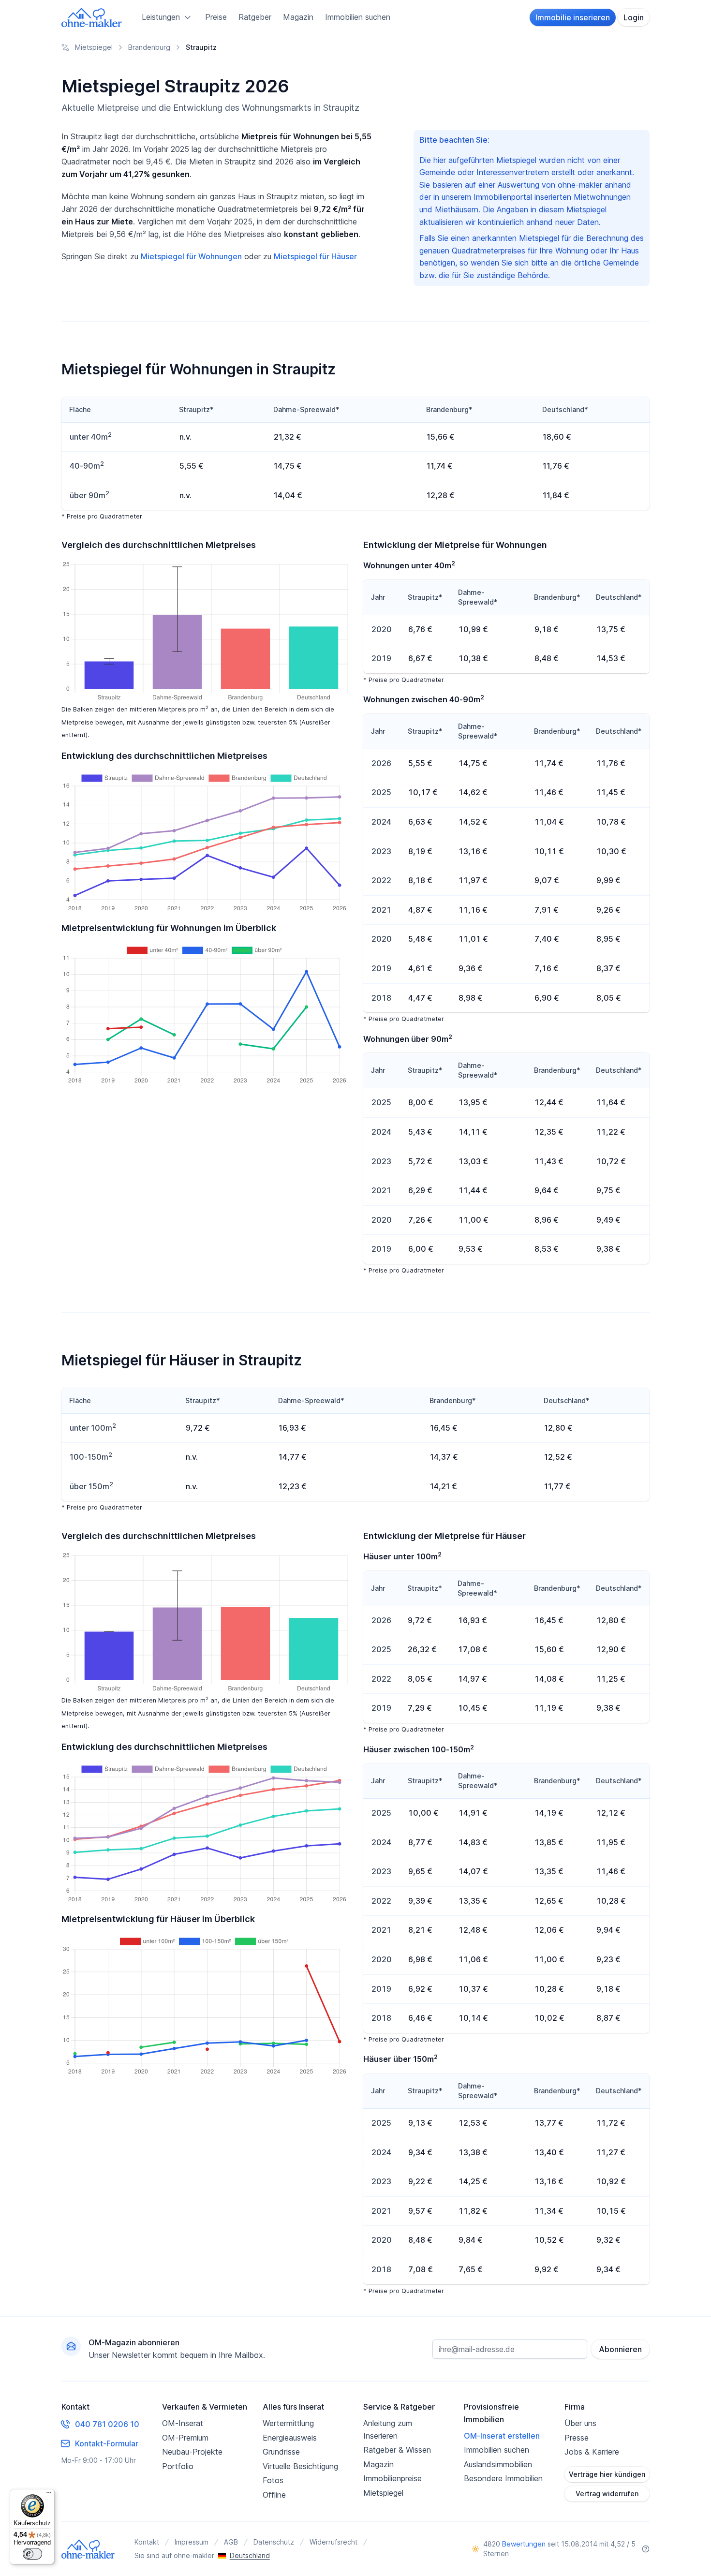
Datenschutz (274, 2542)
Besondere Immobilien (503, 2478)
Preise (216, 17)
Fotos (273, 2480)
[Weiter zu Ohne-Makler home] (88, 2549)
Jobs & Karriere (592, 2452)
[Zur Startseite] (92, 17)
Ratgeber (255, 17)
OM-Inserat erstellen (502, 2436)
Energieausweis (290, 2438)
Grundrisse (281, 2452)
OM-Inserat (183, 2423)
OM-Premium (185, 2438)
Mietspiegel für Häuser (315, 256)
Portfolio (178, 2466)
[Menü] (49, 2495)
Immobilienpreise (393, 2478)
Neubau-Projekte (192, 2452)
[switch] (32, 2554)
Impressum (192, 2542)
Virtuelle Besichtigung (300, 2466)
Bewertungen (524, 2544)
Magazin (298, 17)
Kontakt (147, 2542)
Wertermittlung (288, 2423)
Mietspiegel (383, 2493)
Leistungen (161, 17)
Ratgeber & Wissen (397, 2450)
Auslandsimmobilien (498, 2464)
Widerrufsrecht (333, 2542)
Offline (274, 2495)
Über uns (580, 2423)
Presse (577, 2438)
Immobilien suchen (358, 17)
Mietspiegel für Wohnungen (191, 256)
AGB (231, 2542)
